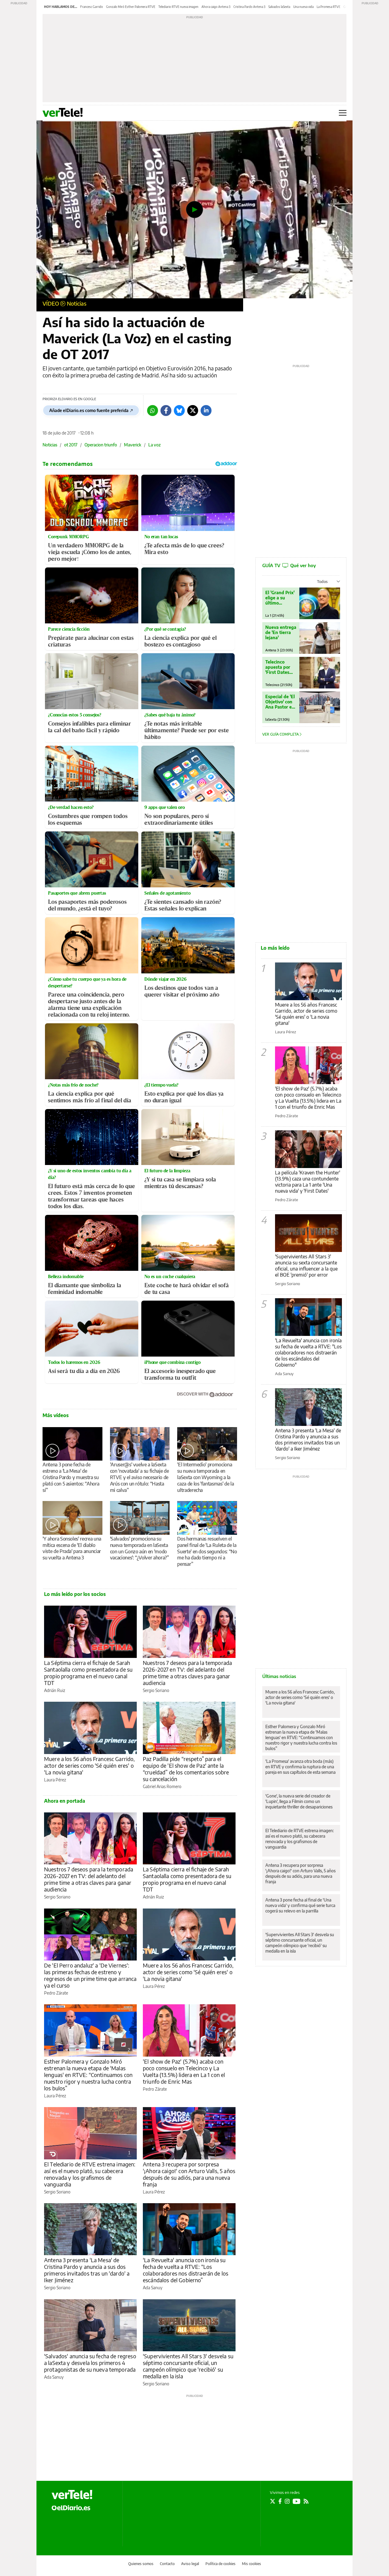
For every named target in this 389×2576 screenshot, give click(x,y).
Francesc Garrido (92, 7)
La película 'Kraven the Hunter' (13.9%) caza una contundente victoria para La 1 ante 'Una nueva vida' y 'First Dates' (308, 1182)
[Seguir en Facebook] (280, 2501)
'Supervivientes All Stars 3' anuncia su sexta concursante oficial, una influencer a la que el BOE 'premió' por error (306, 1266)
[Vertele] (72, 2495)
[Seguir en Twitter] (273, 2501)
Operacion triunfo (101, 445)
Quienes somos (141, 2564)
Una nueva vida (303, 7)
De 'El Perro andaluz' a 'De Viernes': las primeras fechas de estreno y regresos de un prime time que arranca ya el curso (90, 1975)
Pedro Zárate (56, 1993)
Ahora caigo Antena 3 (216, 7)
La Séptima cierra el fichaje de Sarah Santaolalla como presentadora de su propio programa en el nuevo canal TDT (88, 1673)
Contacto (167, 2564)
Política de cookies (220, 2564)
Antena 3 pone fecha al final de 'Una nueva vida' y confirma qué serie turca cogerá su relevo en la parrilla (300, 1905)
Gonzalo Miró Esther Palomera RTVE (131, 7)
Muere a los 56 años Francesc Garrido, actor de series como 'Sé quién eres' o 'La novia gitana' (90, 1765)
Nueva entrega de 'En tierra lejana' (281, 632)
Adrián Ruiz (55, 1690)
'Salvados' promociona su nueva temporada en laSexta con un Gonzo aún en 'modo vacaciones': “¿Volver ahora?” (139, 1548)
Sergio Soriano (156, 1690)
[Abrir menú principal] (343, 113)
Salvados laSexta (279, 7)
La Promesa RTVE (329, 7)
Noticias (77, 303)
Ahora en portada (65, 1801)
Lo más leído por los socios (75, 1594)
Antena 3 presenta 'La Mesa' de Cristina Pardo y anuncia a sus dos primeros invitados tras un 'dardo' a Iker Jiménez (87, 2270)
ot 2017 (71, 445)
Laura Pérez (55, 1780)
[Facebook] (166, 411)
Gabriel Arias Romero (162, 1786)
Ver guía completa (281, 734)
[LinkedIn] (206, 411)
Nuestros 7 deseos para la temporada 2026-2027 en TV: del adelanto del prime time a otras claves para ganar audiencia (187, 1673)
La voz (155, 445)
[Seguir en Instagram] (287, 2501)
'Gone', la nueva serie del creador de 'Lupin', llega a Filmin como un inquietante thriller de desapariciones (299, 1801)
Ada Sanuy (153, 2288)
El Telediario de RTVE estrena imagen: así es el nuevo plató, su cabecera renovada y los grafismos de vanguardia (90, 2174)
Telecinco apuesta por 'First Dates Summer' (278, 667)
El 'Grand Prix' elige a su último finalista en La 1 (280, 598)
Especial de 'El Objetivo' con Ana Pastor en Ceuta (280, 702)
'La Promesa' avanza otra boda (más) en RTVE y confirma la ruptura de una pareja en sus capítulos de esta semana (300, 1767)
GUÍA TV (289, 565)
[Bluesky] (179, 411)
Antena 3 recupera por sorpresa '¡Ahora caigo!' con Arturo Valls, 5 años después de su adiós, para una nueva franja (189, 2174)
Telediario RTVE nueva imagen (178, 7)
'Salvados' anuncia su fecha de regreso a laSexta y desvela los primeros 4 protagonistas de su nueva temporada (90, 2363)
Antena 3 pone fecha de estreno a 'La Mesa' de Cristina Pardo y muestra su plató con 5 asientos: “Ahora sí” (71, 1477)
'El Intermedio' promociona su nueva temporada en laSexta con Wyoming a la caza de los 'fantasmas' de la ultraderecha (205, 1477)
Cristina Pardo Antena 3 (249, 7)
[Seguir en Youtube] (297, 2501)
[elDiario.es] (71, 2507)
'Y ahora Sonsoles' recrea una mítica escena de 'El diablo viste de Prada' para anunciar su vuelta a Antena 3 (72, 1548)
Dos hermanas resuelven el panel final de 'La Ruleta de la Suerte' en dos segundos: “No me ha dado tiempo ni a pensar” (207, 1551)
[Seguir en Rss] (306, 2501)
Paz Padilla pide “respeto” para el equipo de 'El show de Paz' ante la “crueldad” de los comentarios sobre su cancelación (186, 1769)
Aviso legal (190, 2564)
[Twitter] (193, 411)
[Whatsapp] (153, 411)
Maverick (133, 445)
